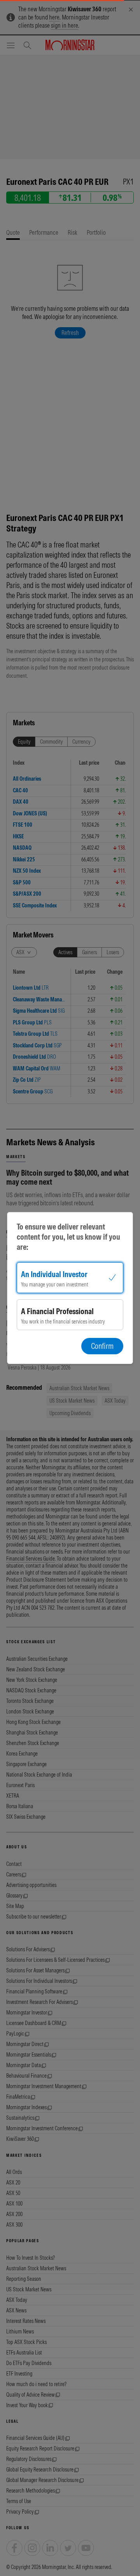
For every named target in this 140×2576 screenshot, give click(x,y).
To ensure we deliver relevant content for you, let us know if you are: (68, 1237)
